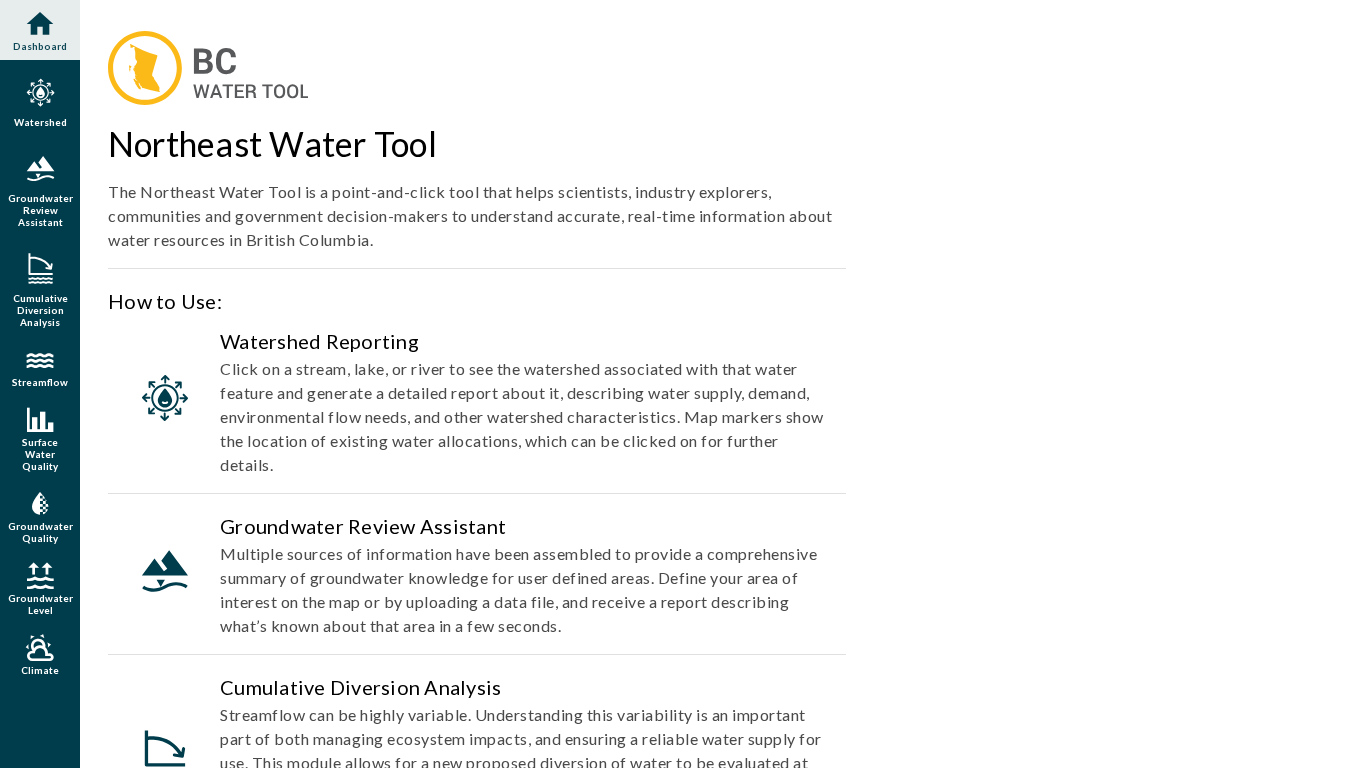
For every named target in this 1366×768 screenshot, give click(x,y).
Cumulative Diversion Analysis (40, 310)
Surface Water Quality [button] (40, 454)
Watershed (40, 122)
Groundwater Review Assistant (40, 210)
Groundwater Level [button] (40, 604)
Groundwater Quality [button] (40, 532)
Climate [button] (40, 670)
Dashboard (40, 30)
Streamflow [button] (40, 366)
